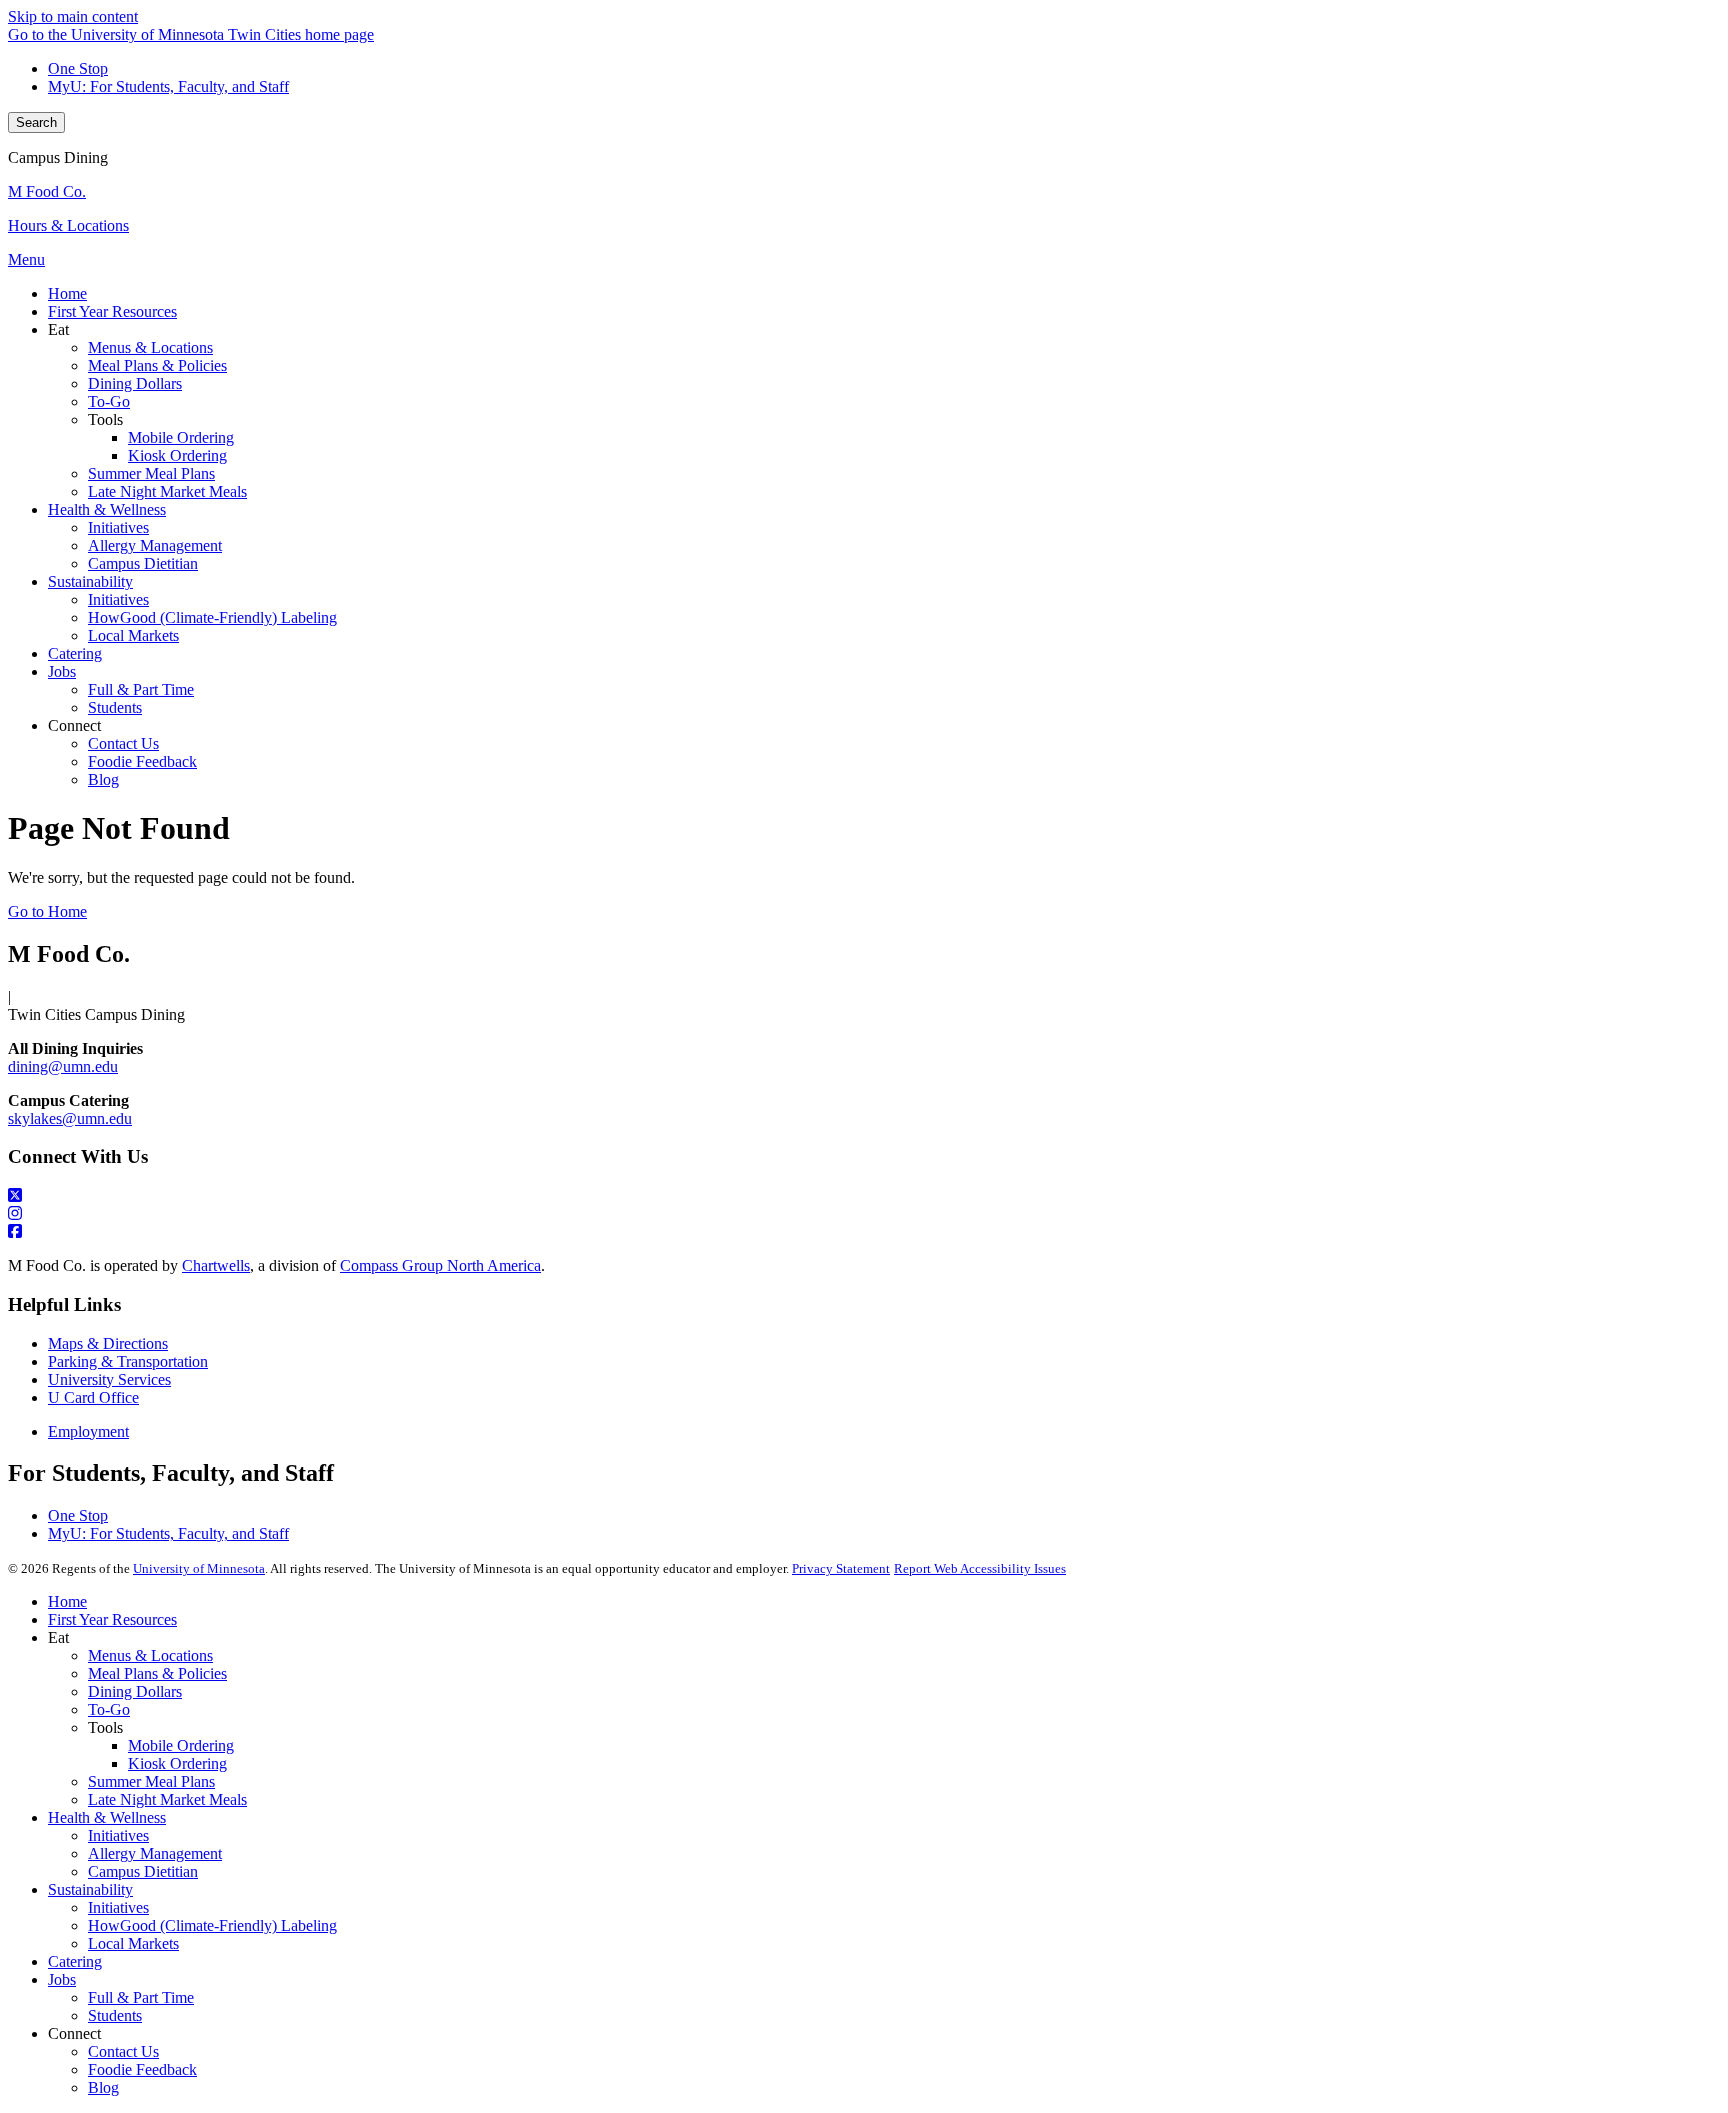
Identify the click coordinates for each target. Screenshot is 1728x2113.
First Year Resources (112, 1619)
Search (36, 122)
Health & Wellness (107, 1817)
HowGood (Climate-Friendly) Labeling (212, 1925)
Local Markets (133, 1943)
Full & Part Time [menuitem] (141, 689)
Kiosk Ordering (177, 1763)
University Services (109, 1379)
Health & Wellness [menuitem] (107, 509)
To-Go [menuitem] (109, 401)
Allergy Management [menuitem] (155, 545)
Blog (103, 2087)
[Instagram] (864, 1214)
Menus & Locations (150, 1655)
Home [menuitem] (67, 293)
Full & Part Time (141, 1997)
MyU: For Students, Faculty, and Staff (168, 86)
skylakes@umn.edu (70, 1118)
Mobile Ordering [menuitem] (181, 437)
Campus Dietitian (143, 1871)
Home (67, 1601)
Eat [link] (58, 329)
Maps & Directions (108, 1343)
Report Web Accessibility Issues (980, 1568)
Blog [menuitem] (103, 779)
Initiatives (118, 1835)
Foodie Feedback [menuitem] (142, 761)
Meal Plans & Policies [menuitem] (157, 365)
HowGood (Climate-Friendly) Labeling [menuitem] (212, 617)
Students (115, 2015)
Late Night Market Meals (167, 1799)
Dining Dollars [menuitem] (135, 383)
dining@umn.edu (63, 1066)
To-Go (109, 1709)
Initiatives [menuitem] (118, 527)
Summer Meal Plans (151, 1781)
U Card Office (93, 1397)
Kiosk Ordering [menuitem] (177, 455)
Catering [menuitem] (75, 653)
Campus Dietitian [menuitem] (143, 563)
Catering (75, 1961)
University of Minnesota (199, 1568)
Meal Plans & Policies (157, 1673)
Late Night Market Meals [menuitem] (167, 491)
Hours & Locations (68, 225)
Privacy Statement (841, 1568)
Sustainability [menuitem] (90, 581)
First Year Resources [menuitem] (112, 311)
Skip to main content (73, 16)
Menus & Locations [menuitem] (150, 347)
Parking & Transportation (128, 1361)
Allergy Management (155, 1853)
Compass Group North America (440, 1265)
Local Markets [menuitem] (133, 635)
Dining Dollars (135, 1691)
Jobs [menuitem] (62, 671)
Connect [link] (74, 725)
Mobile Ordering (181, 1745)
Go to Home (47, 911)
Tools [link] (105, 419)
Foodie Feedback (142, 2069)
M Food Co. (47, 191)
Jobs (62, 1979)
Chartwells (216, 1265)
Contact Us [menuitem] (123, 743)
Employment (88, 1431)
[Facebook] (864, 1232)
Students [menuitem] (115, 707)
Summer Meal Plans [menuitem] (151, 473)
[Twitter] (864, 1196)
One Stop (78, 68)
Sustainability (90, 1889)
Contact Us (123, 2051)
